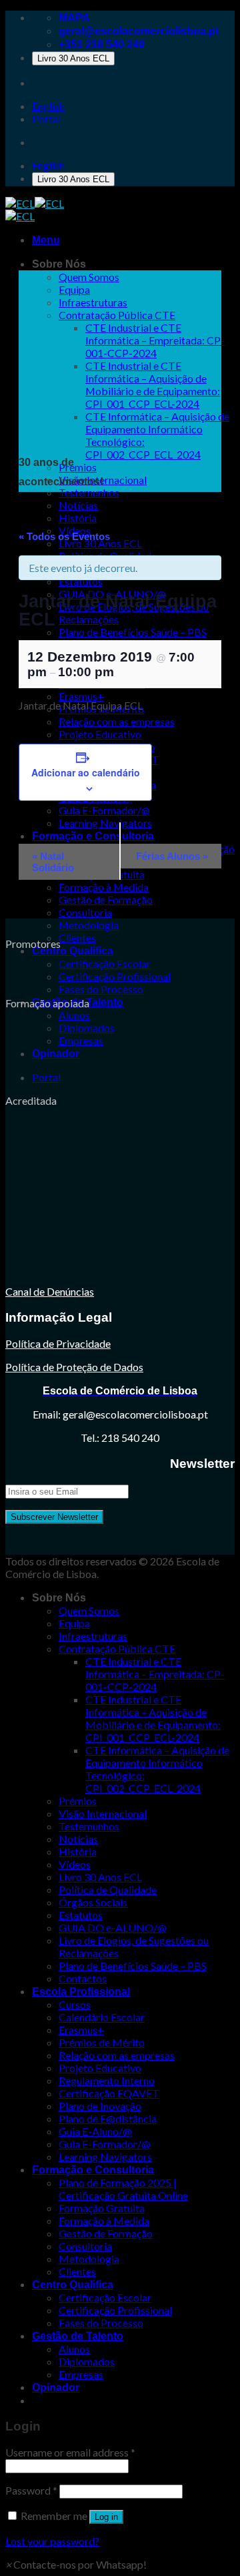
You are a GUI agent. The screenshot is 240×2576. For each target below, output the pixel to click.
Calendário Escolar (102, 2017)
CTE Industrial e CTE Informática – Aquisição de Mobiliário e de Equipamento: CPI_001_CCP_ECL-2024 (153, 384)
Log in (106, 2517)
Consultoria (85, 912)
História (78, 518)
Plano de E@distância (108, 2118)
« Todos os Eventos (64, 536)
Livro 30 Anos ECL (73, 58)
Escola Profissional (81, 1992)
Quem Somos (89, 277)
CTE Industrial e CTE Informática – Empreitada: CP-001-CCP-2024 (155, 340)
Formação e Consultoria (93, 2170)
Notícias (78, 505)
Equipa (74, 289)
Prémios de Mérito (102, 2042)
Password (31, 2490)
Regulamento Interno (107, 2080)
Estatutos (81, 1915)
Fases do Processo (101, 989)
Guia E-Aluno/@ (95, 2131)
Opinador (56, 1054)
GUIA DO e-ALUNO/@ (113, 1927)
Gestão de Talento (78, 2336)
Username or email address (70, 2452)
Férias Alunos (172, 856)
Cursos (75, 2004)
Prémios (78, 467)
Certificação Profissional (115, 976)
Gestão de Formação (106, 899)
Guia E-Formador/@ (105, 2144)
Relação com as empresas (117, 2055)
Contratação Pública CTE (117, 315)
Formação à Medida (104, 2221)
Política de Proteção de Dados (74, 1367)
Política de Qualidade (108, 1889)
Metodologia (89, 925)
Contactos (83, 1978)
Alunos (74, 1015)
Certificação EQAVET (109, 2093)
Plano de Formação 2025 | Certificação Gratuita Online (123, 2189)
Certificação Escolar (105, 964)
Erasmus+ (81, 2030)
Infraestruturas (93, 302)
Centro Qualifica (73, 951)
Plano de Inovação (100, 2106)
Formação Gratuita (102, 2208)
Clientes (77, 938)
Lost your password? (52, 2541)
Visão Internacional (103, 1813)
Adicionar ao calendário (86, 772)
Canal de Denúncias (50, 1291)
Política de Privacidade (58, 1343)
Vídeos (75, 1864)
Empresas (81, 1040)
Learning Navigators (105, 2156)
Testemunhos (89, 492)
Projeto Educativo (100, 2068)
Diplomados (87, 1028)
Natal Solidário (53, 862)
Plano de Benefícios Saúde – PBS (133, 1966)
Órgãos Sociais (93, 1902)
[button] (76, 2564)
